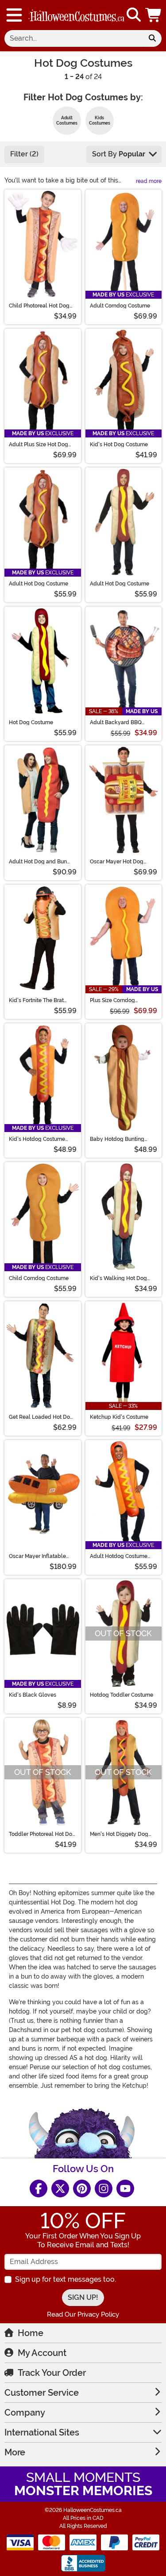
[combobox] (74, 38)
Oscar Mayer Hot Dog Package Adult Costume (120, 862)
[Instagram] (104, 2188)
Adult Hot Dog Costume (39, 584)
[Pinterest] (82, 2188)
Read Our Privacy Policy (83, 2314)
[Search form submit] (152, 38)
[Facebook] (39, 2188)
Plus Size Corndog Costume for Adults (114, 1000)
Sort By (119, 154)
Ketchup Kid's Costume (119, 1417)
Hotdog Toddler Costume (122, 1695)
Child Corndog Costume (39, 1278)
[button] (154, 15)
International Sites (42, 2432)
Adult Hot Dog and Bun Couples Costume (38, 862)
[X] (60, 2188)
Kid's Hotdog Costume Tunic (37, 1139)
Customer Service (42, 2393)
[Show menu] (14, 15)
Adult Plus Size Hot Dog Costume (39, 445)
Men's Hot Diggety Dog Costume (119, 1834)
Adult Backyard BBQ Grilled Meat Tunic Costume (116, 722)
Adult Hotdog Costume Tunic (119, 1556)
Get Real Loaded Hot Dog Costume (41, 1417)
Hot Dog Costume (31, 722)
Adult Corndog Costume (120, 306)
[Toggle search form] (134, 15)
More (15, 2452)
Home (31, 2333)
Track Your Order (52, 2373)
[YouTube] (125, 2188)
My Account (42, 2353)
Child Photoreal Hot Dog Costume (39, 306)
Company (25, 2413)
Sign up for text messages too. (66, 2279)
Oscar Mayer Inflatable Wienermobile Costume (39, 1556)
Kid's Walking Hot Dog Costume (118, 1278)
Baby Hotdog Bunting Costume (117, 1139)
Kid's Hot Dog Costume (119, 445)
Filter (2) (24, 154)
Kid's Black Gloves (33, 1695)
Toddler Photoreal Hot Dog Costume (42, 1834)
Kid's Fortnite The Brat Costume (36, 1000)
